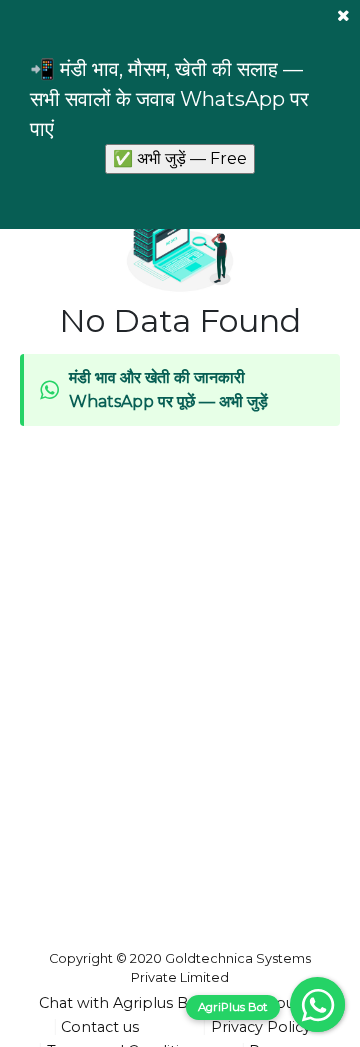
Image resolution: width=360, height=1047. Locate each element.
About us (288, 1003)
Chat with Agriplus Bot (121, 1003)
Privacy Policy (261, 1027)
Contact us (100, 1027)
